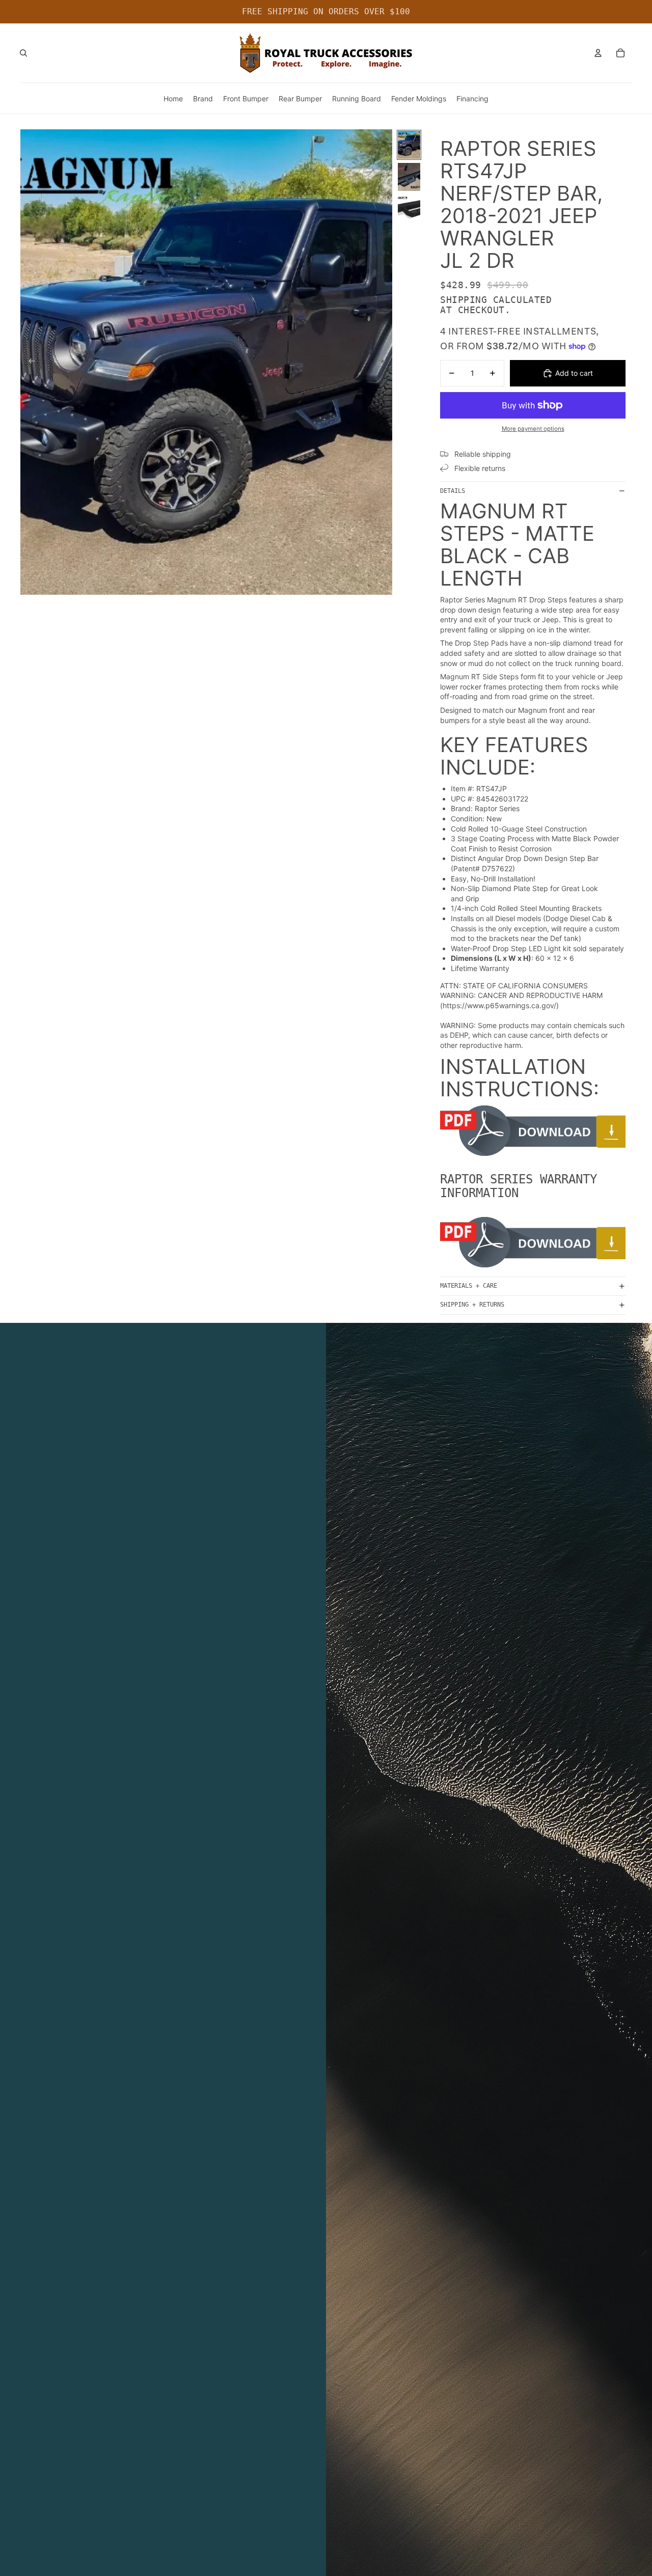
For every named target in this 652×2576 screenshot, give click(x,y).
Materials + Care (469, 1286)
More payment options (533, 429)
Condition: (468, 819)
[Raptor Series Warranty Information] (533, 1242)
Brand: (462, 808)
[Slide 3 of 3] (409, 209)
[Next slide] (384, 362)
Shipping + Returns (472, 1305)
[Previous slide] (29, 362)
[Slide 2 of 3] (409, 177)
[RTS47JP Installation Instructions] (533, 1131)
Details (453, 491)
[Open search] (23, 53)
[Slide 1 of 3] (409, 145)
